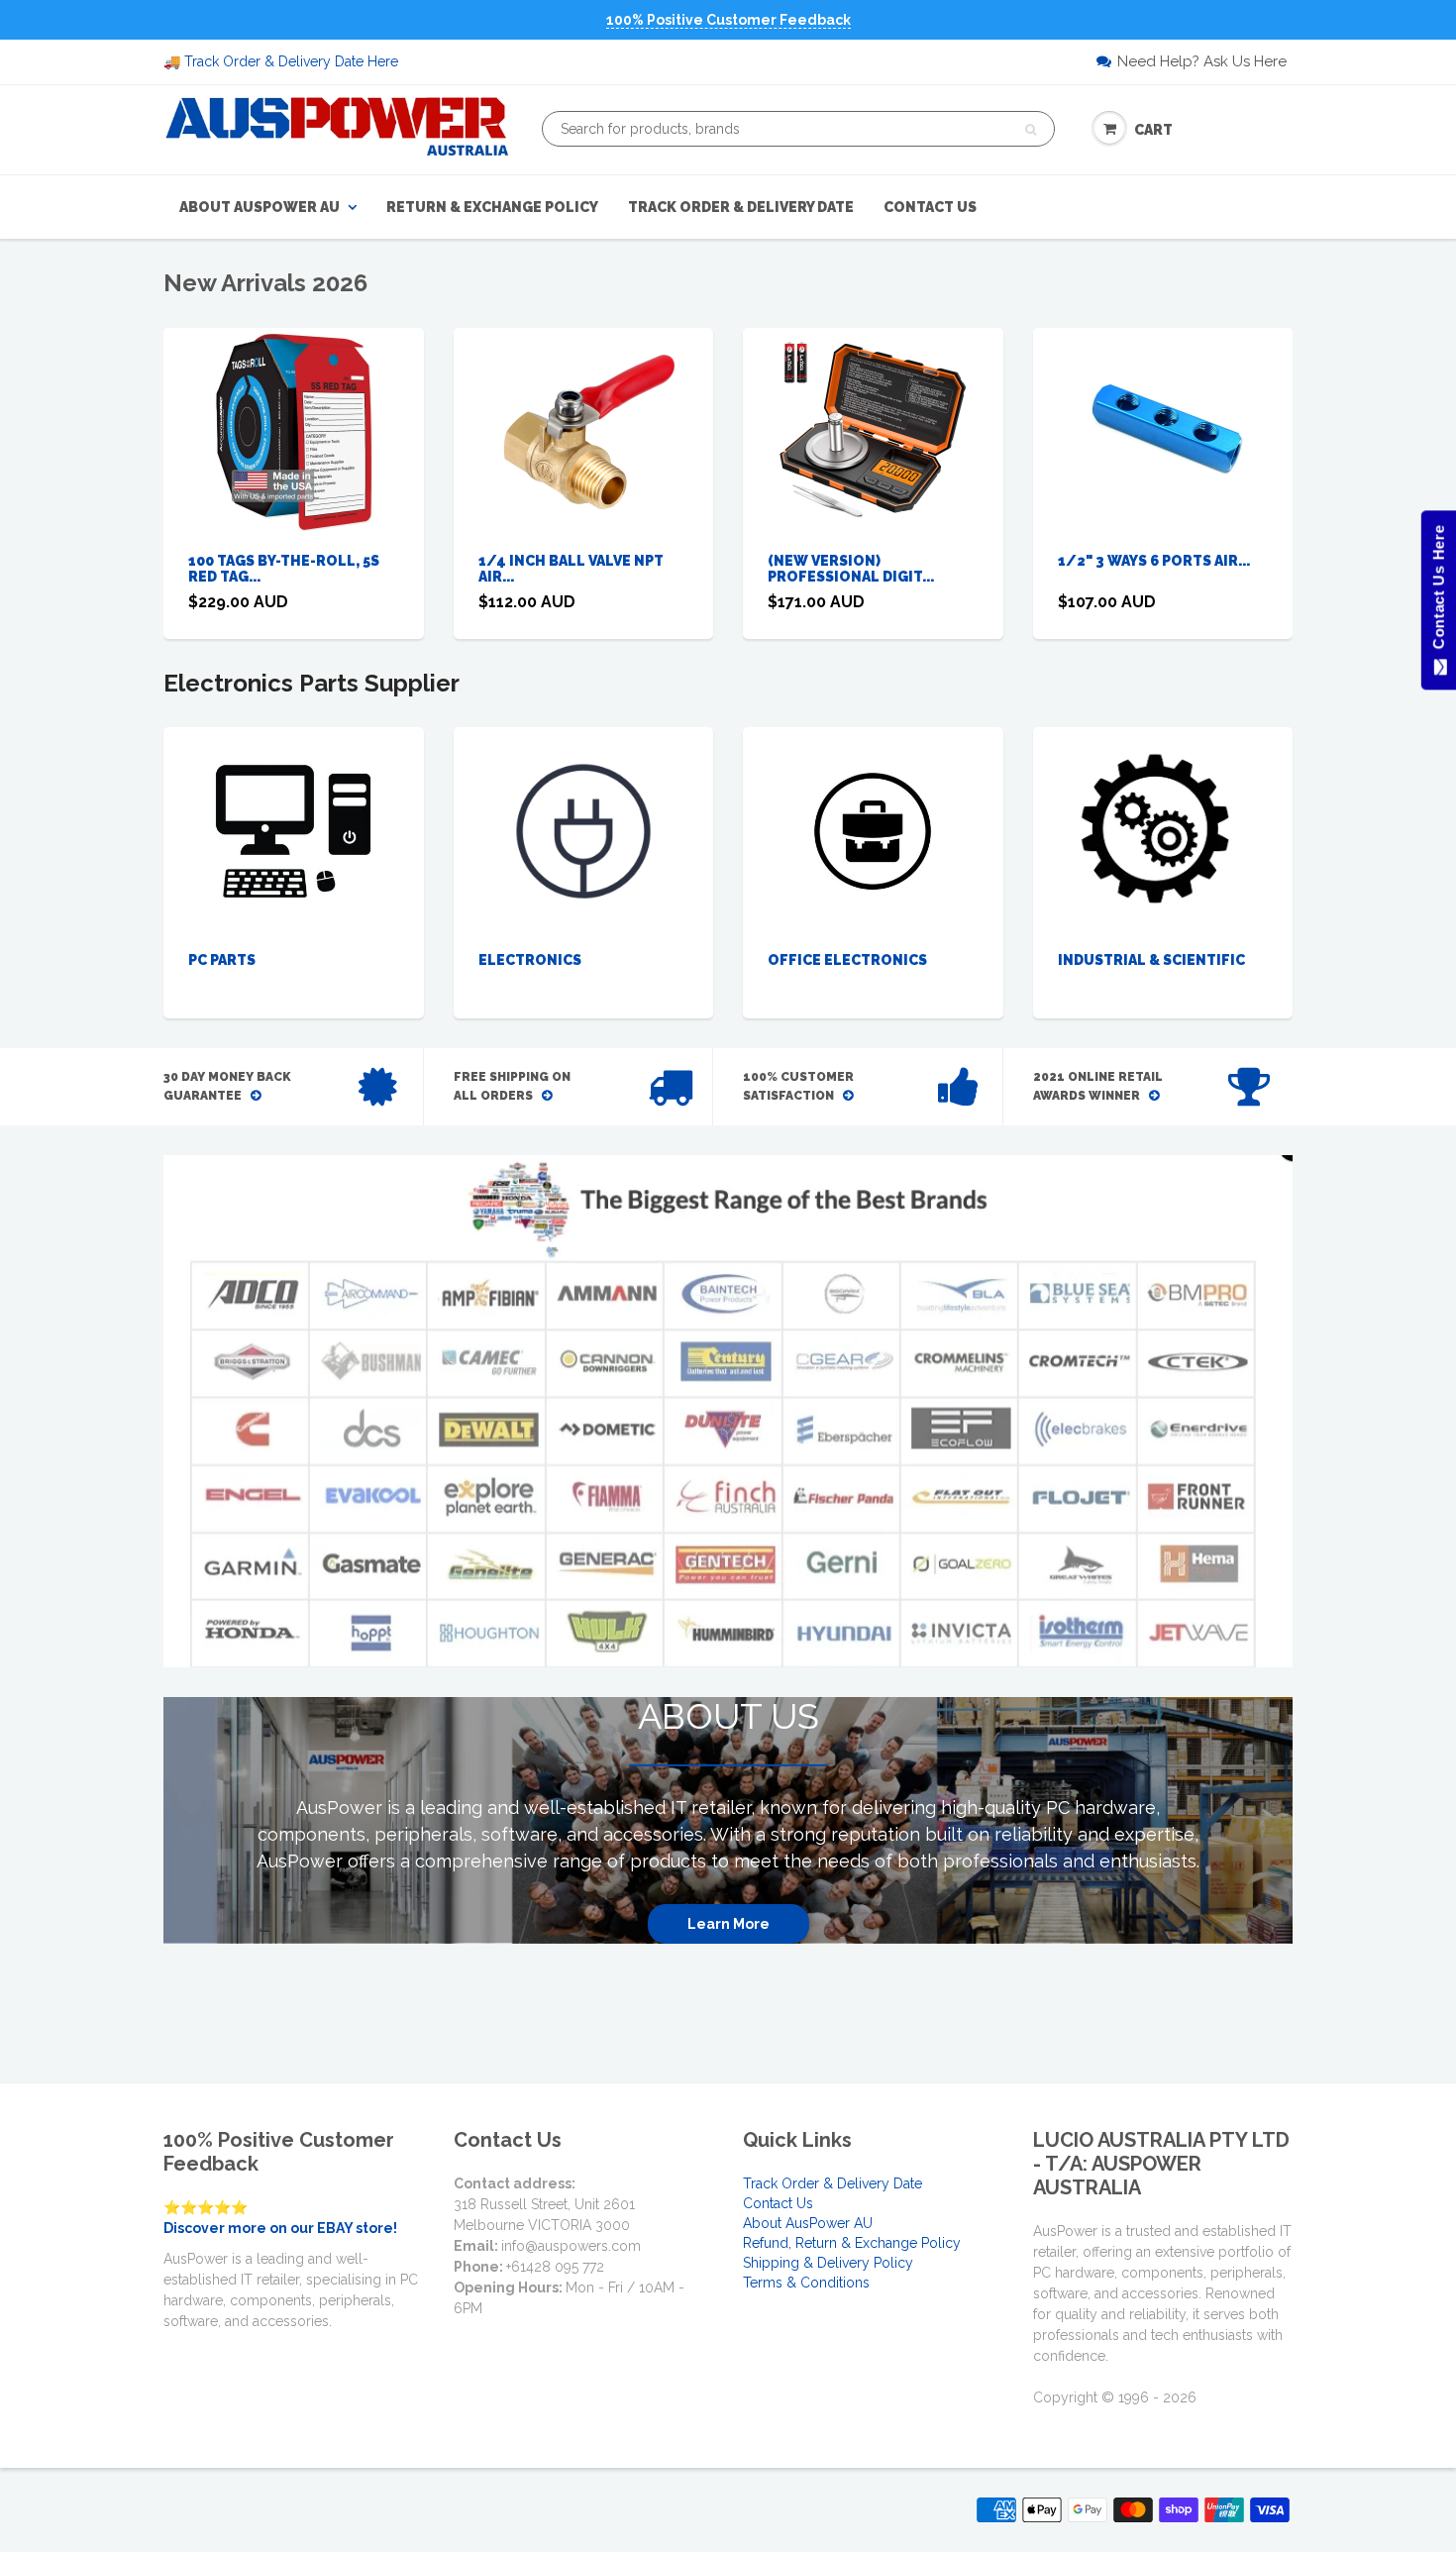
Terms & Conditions (806, 2283)
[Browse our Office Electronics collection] (873, 814)
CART (1153, 130)
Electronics (530, 960)
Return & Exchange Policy (492, 207)
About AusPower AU (260, 207)
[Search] (1031, 130)
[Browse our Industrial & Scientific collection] (1162, 830)
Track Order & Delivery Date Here (291, 61)
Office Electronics (847, 960)
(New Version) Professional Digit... (851, 569)
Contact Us (930, 207)
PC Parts (222, 960)
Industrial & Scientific (1151, 960)
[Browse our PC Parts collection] (293, 830)
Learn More (728, 1924)
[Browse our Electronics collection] (583, 830)
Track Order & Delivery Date (741, 207)
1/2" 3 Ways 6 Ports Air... (1154, 561)
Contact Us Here (1438, 592)
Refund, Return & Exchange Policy (852, 2243)
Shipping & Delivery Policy (828, 2263)
